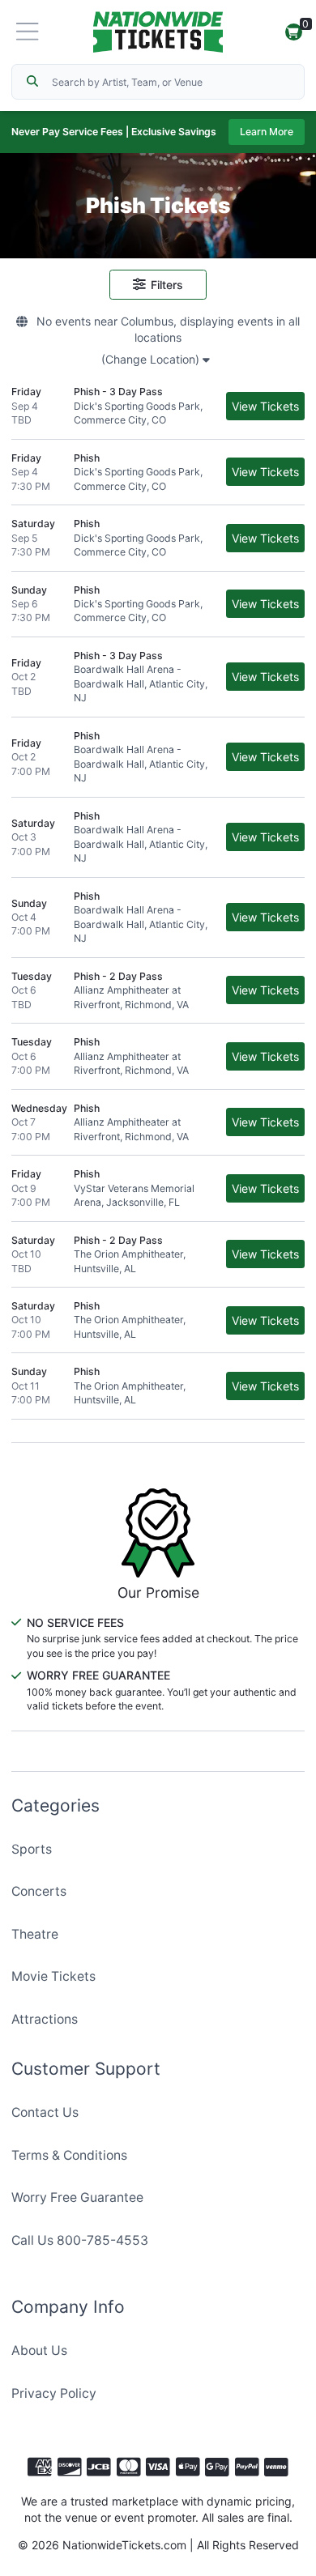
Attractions (45, 2019)
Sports (32, 1849)
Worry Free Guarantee (77, 2197)
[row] (158, 406)
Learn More (267, 132)
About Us (39, 2350)
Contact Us (45, 2112)
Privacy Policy (54, 2393)
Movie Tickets (53, 1976)
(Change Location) (152, 359)
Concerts (39, 1891)
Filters (167, 285)
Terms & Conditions (69, 2155)
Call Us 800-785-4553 (80, 2240)
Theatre (35, 1934)
